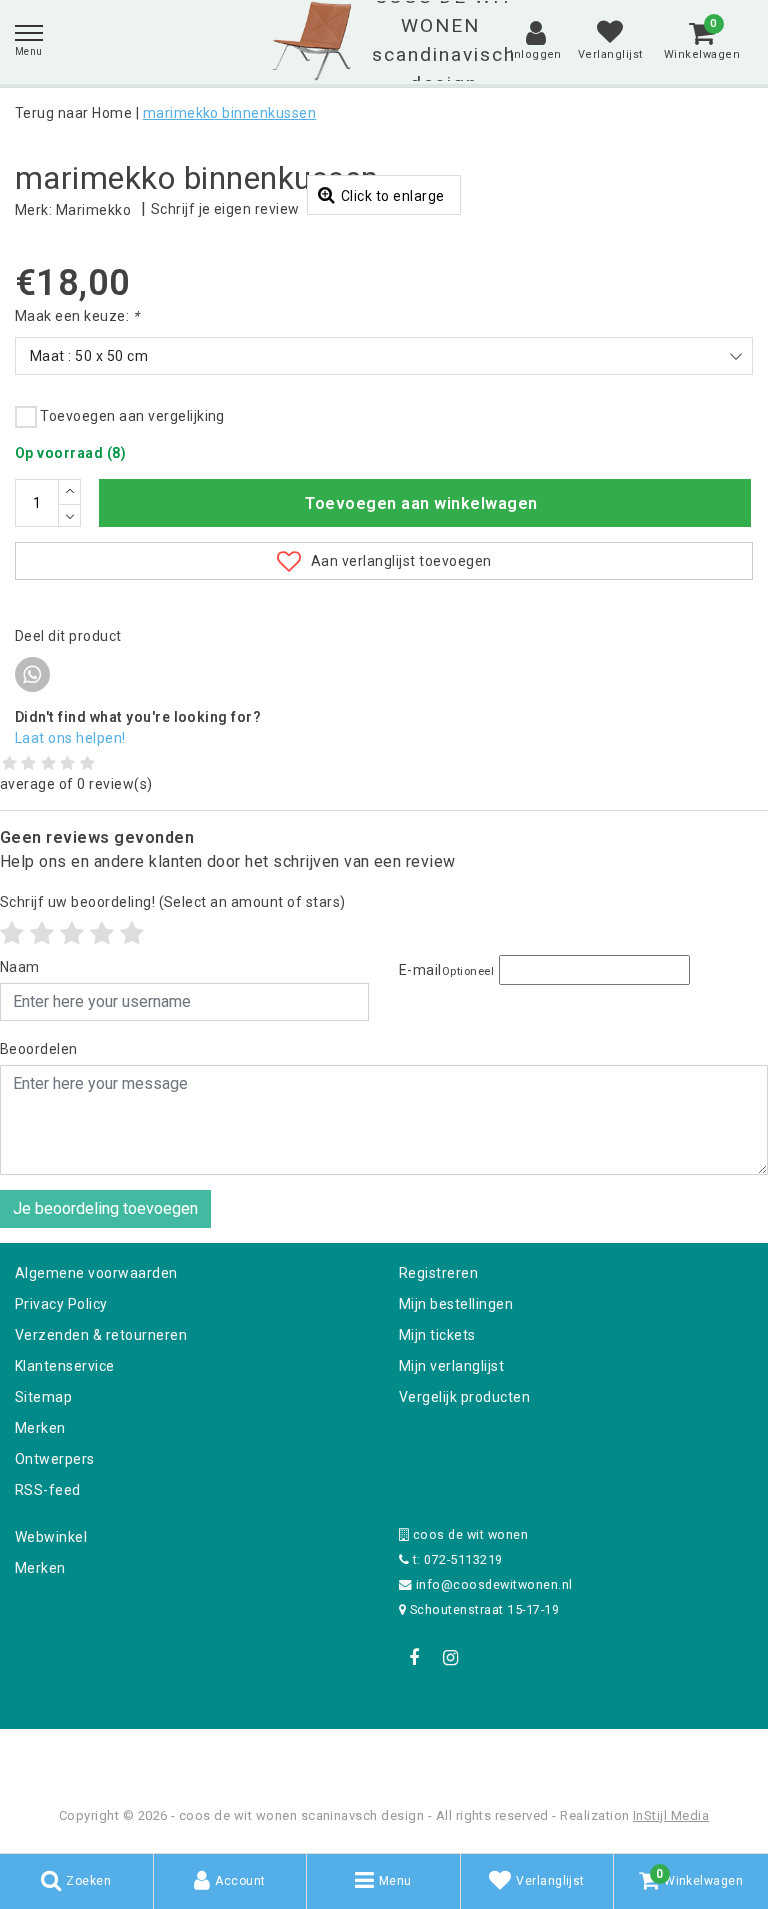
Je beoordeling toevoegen (105, 1208)
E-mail (446, 970)
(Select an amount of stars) (173, 902)
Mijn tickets (437, 1335)
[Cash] (257, 1755)
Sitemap (43, 1397)
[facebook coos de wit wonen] (414, 1658)
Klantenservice (65, 1366)
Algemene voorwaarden (96, 1273)
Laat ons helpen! (70, 738)
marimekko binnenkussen (230, 113)
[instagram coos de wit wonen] (450, 1658)
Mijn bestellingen (456, 1304)
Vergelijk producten (464, 1397)
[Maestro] (513, 1755)
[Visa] (450, 1755)
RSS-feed (48, 1490)
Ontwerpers (55, 1459)
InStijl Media (671, 1815)
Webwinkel (51, 1537)
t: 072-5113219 (455, 1559)
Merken (40, 1428)
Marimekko (93, 210)
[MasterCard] (386, 1755)
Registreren (438, 1273)
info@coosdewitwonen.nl (494, 1584)
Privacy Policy (61, 1304)
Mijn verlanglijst (451, 1366)
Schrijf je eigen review (225, 209)
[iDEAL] (322, 1755)
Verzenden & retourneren (101, 1335)
